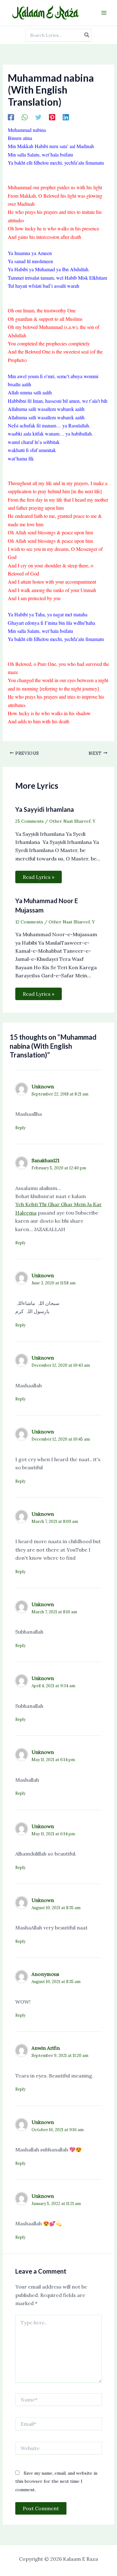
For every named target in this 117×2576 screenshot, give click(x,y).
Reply (20, 1128)
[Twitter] (38, 117)
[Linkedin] (66, 117)
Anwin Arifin (46, 2048)
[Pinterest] (52, 117)
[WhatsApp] (25, 117)
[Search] (87, 35)
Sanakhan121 (45, 1160)
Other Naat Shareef (70, 821)
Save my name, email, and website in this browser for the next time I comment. (56, 2481)
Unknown (43, 1086)
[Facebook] (11, 117)
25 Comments (29, 821)
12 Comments (29, 922)
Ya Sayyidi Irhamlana (45, 809)
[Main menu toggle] (104, 13)
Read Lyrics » (39, 877)
